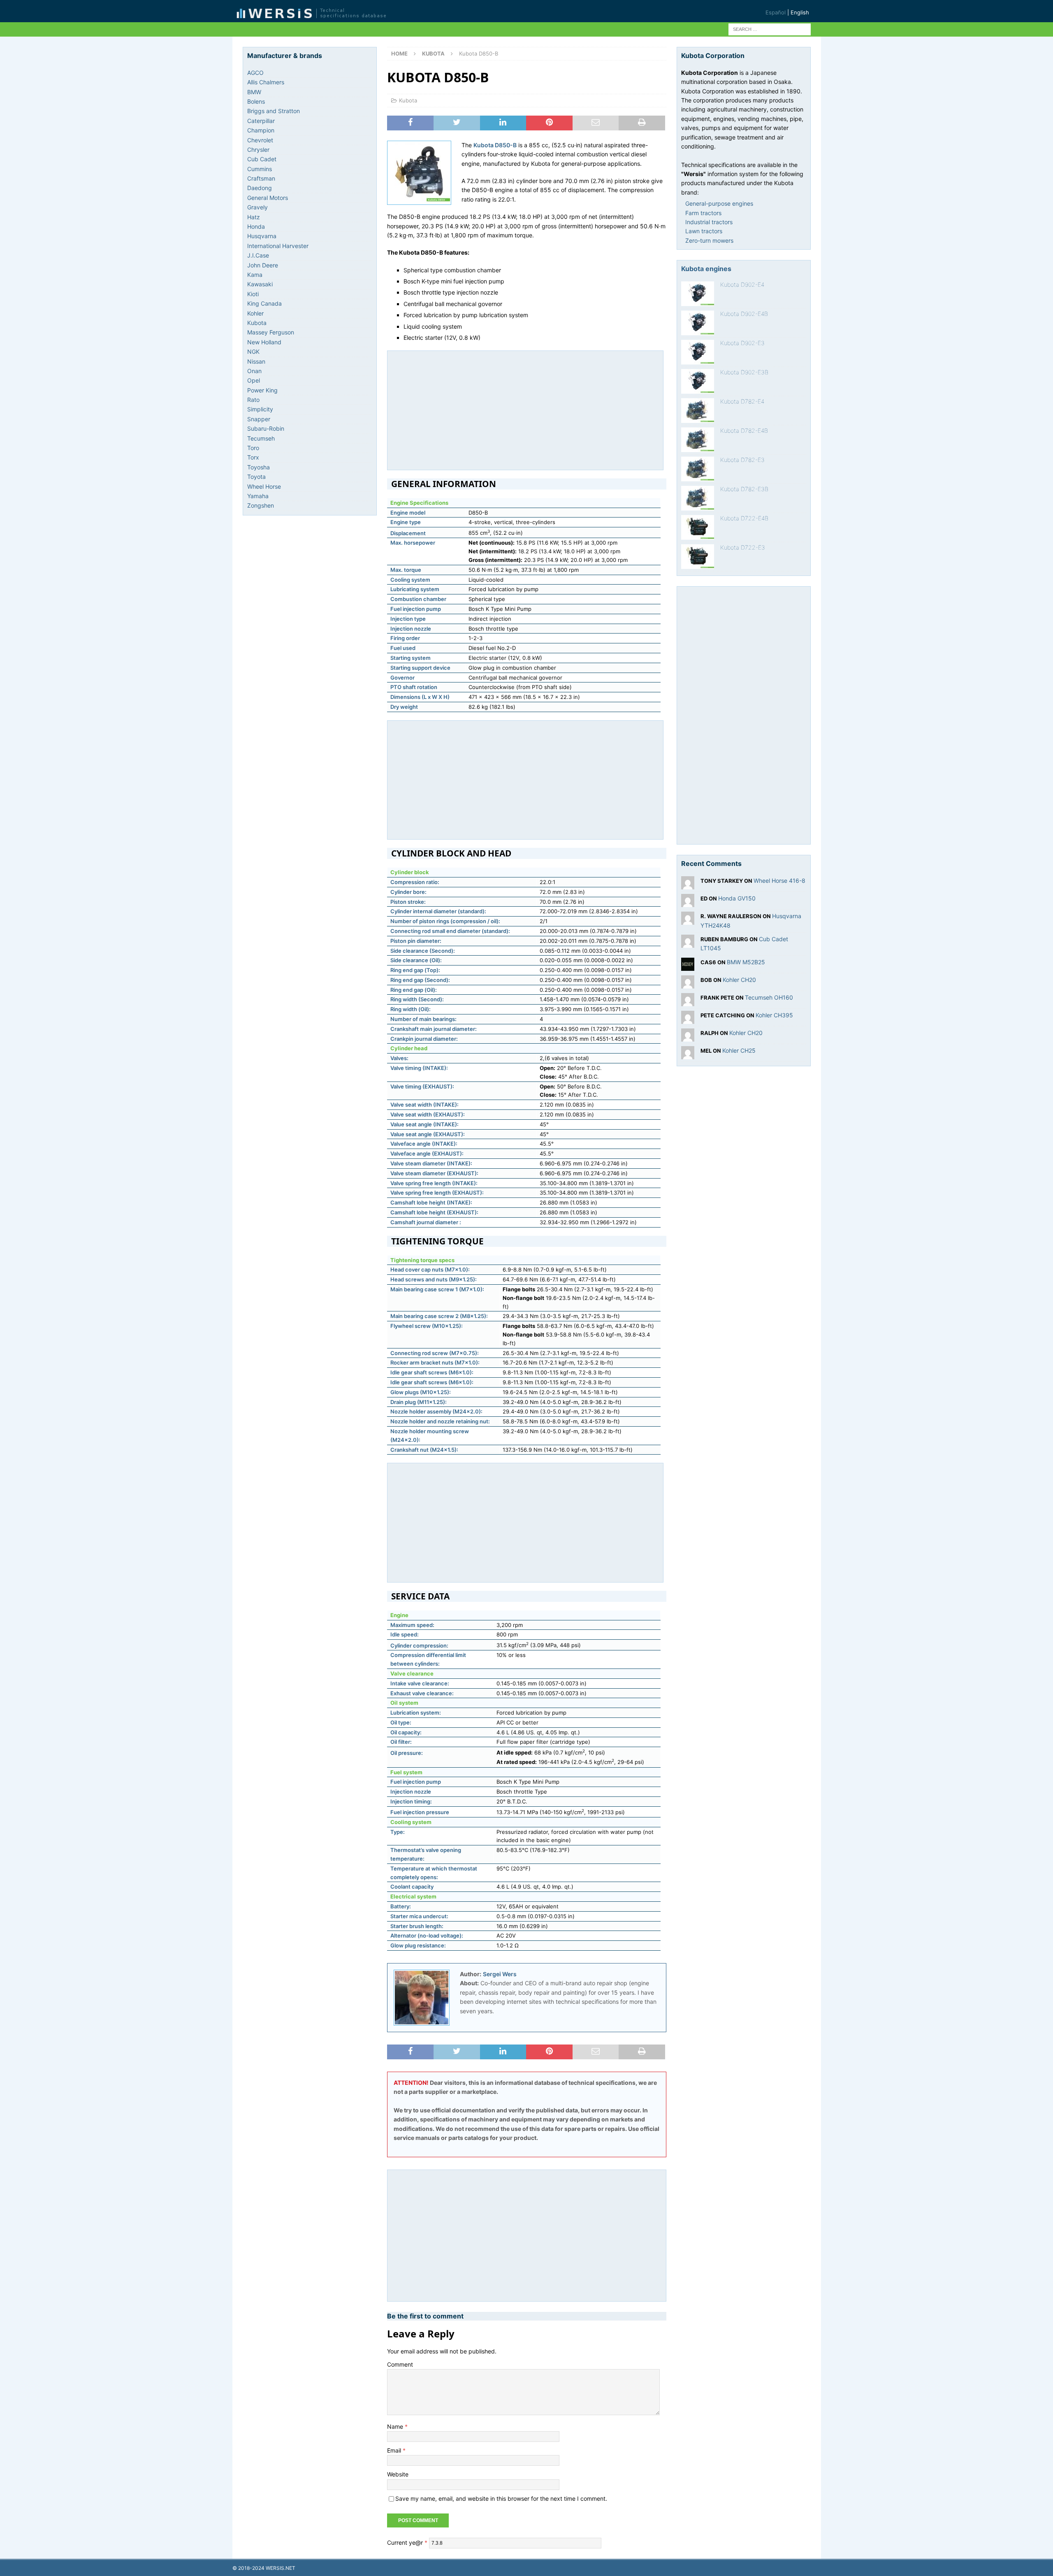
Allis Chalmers (266, 82)
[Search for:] (770, 29)
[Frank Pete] (688, 1001)
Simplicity (260, 409)
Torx (253, 457)
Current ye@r (407, 2542)
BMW (254, 92)
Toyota (256, 477)
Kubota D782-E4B (744, 430)
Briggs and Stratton (274, 111)
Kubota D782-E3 (742, 460)
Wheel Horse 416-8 (779, 881)
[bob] (688, 983)
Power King (262, 390)
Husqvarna (262, 236)
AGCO (255, 73)
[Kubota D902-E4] (698, 294)
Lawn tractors (704, 231)
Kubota (408, 100)
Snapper (259, 419)
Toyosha (259, 467)
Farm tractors (703, 213)
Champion (261, 130)
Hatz (254, 217)
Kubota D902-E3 (742, 343)
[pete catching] (688, 1019)
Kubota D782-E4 (742, 401)
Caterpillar (261, 121)
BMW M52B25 (746, 962)
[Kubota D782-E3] (698, 469)
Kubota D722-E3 (743, 547)
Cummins (260, 169)
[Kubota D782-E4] (698, 411)
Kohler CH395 (774, 1015)
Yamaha (258, 496)
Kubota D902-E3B (744, 372)
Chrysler (258, 150)
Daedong (260, 188)
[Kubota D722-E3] (698, 557)
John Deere (263, 265)
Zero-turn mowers (709, 240)
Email (395, 2450)
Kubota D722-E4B (744, 518)
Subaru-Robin (266, 428)
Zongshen (261, 505)
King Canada (264, 303)
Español (776, 12)
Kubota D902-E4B (744, 314)
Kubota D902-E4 (742, 284)
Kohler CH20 (739, 980)
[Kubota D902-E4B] (698, 323)
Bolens (256, 101)
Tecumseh (261, 438)
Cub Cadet (262, 159)
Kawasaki (260, 284)
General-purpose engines (719, 203)
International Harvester (278, 246)
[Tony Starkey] (688, 885)
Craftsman (261, 178)
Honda (256, 226)
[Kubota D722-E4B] (698, 527)
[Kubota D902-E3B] (698, 381)
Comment (400, 2364)
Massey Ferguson (271, 332)
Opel (254, 380)
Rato (253, 400)
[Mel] (688, 1054)
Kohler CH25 (739, 1050)
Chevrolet (260, 140)
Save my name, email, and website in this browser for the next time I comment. (501, 2498)
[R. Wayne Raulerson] (688, 920)
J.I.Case (258, 255)
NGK (253, 352)
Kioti (253, 294)
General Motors (268, 198)
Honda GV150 (737, 898)
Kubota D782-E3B (744, 489)
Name (396, 2426)
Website (398, 2474)
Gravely (257, 207)
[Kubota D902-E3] (698, 352)
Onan (254, 371)
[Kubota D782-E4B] (698, 440)
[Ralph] (688, 1036)
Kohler (255, 313)
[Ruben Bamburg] (688, 943)
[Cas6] (688, 966)
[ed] (688, 902)
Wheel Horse (264, 486)
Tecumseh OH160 (769, 997)
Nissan (256, 361)
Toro (253, 448)
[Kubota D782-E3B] (698, 498)
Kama (255, 275)
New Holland (264, 342)
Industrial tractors (709, 222)
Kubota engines (706, 269)
